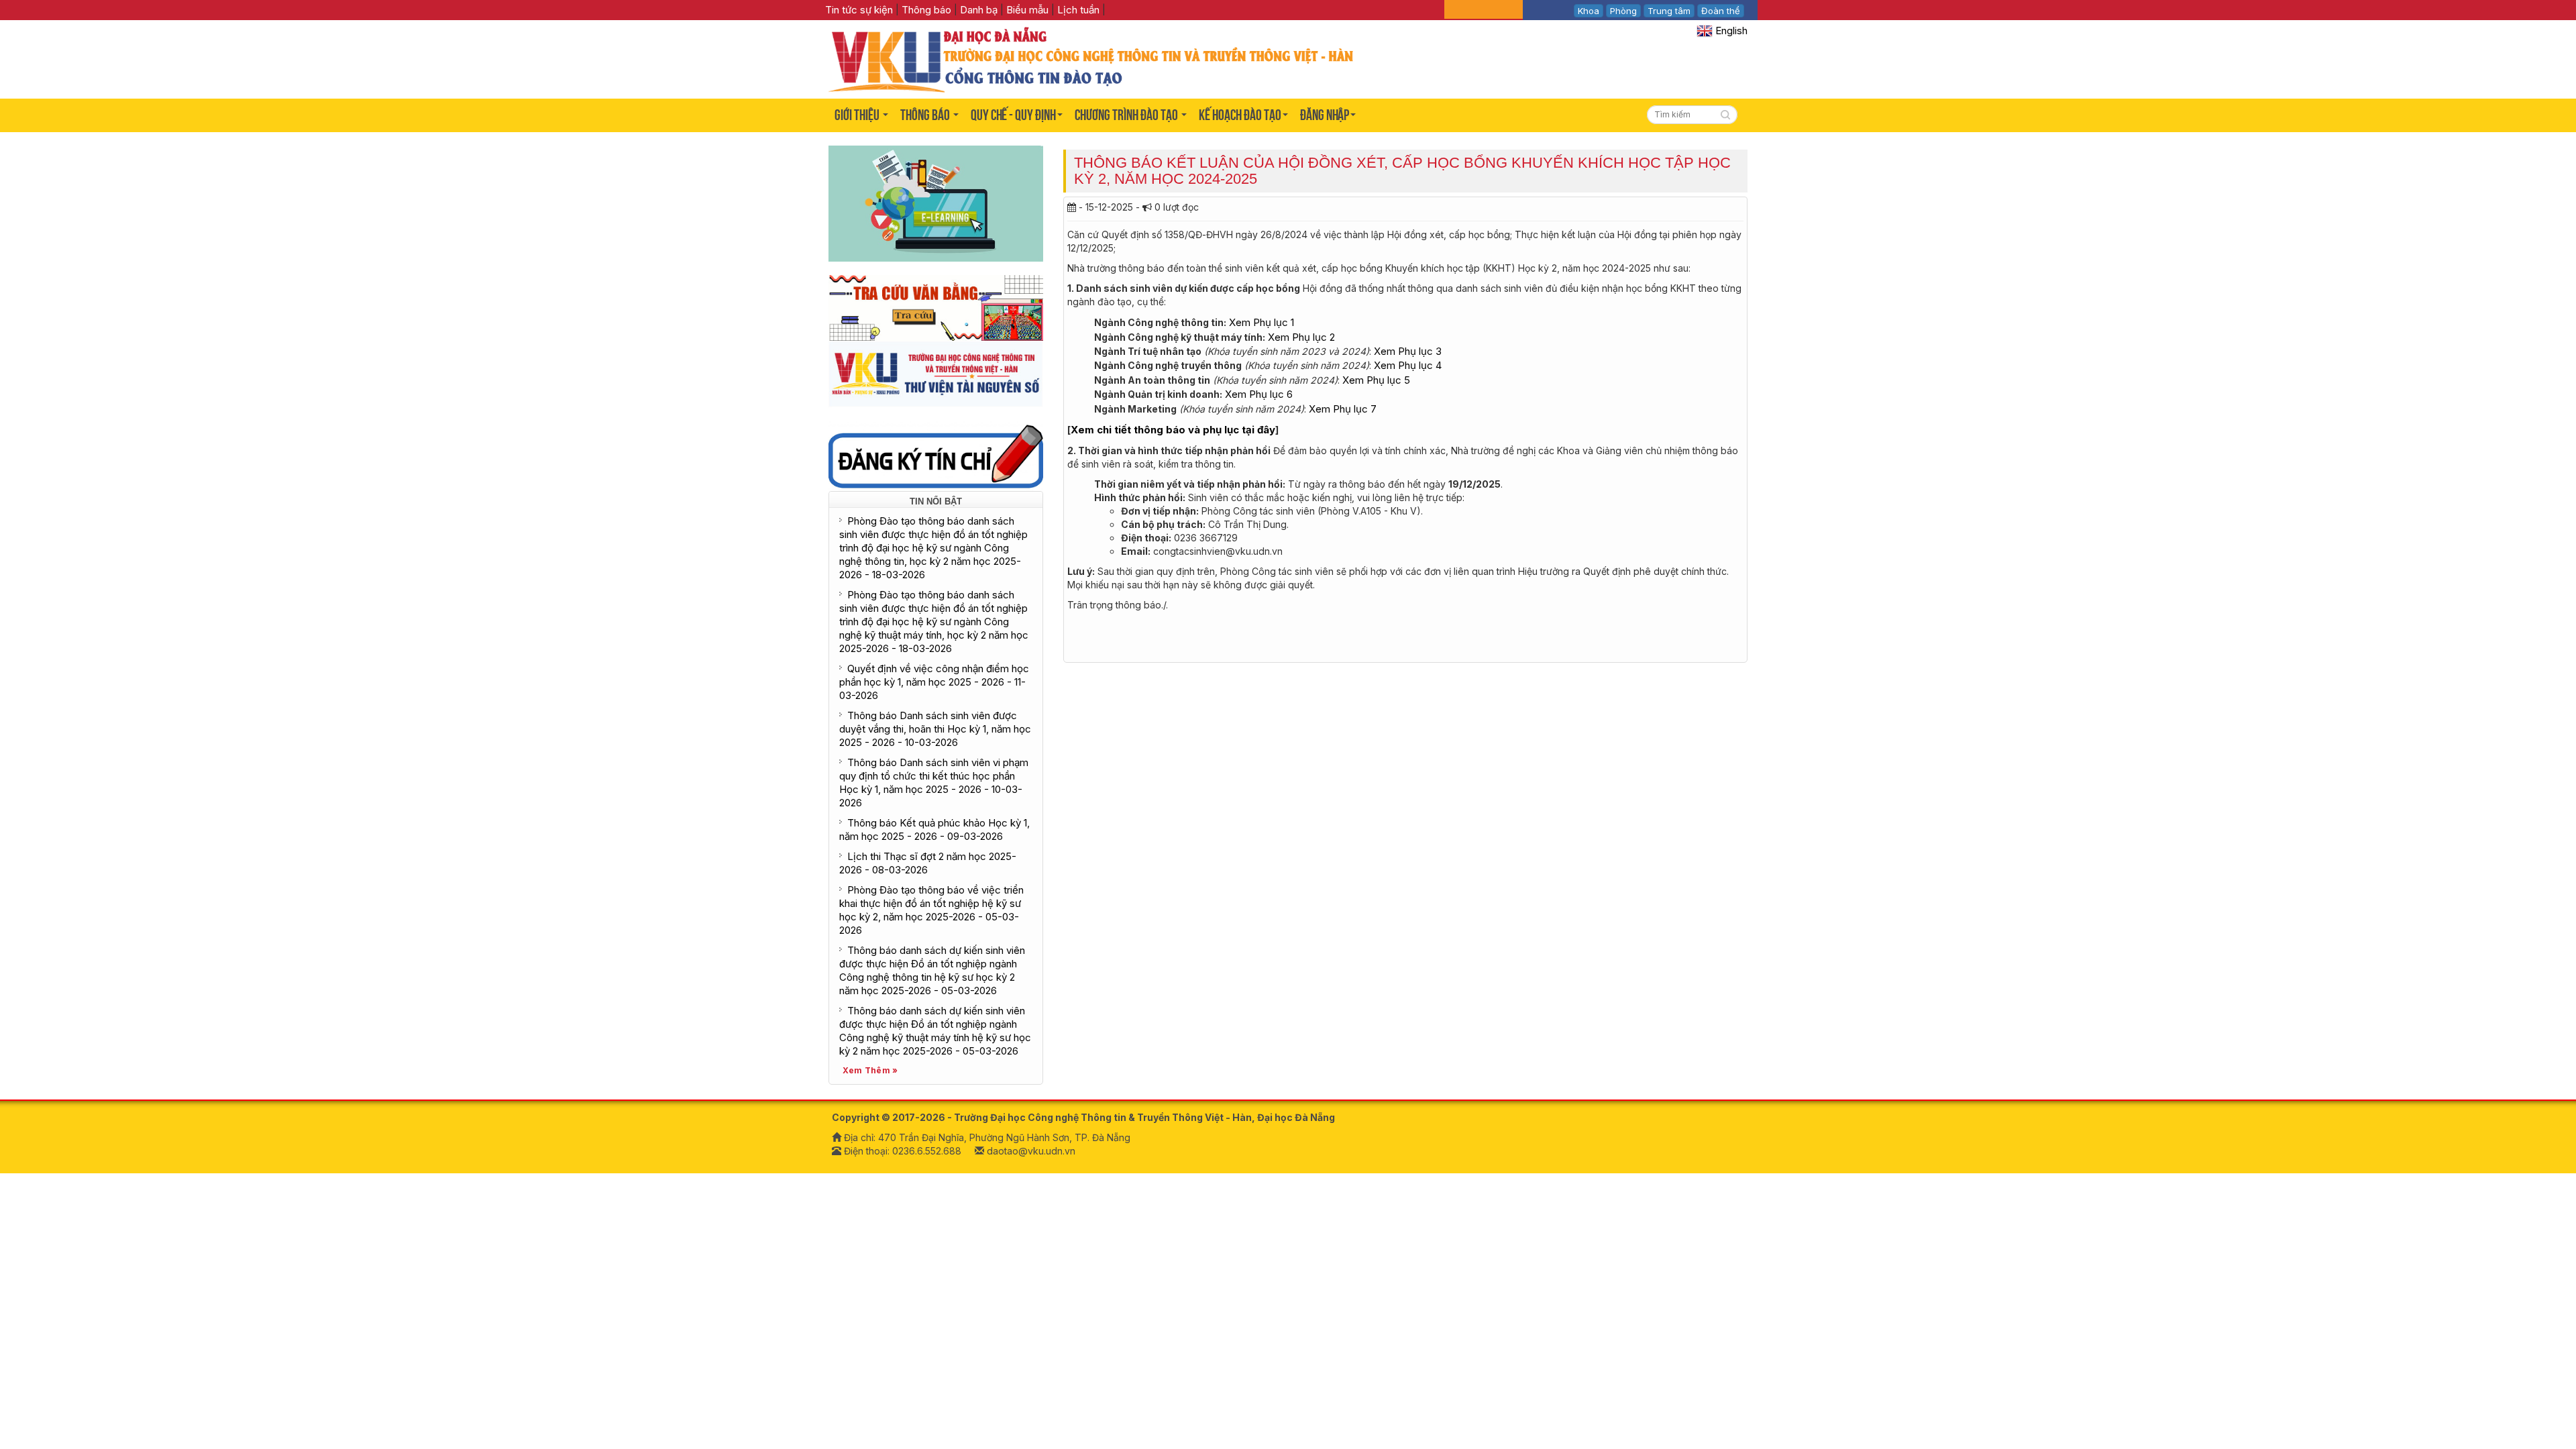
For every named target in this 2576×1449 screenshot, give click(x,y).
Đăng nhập (1325, 115)
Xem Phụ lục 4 (1408, 365)
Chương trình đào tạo (1127, 115)
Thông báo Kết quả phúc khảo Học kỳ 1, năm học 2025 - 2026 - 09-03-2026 (934, 829)
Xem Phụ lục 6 (1259, 394)
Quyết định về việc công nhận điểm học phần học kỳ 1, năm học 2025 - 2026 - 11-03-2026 (934, 682)
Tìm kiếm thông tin (1727, 116)
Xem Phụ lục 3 (1408, 351)
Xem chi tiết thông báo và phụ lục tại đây (1173, 430)
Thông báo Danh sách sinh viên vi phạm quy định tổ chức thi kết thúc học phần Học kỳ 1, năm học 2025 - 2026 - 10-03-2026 (934, 783)
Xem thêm (867, 1070)
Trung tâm (1669, 11)
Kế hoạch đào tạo (1240, 115)
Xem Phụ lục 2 (1301, 337)
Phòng (1623, 11)
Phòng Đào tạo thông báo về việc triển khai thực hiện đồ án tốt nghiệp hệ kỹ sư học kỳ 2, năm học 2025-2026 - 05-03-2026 (931, 910)
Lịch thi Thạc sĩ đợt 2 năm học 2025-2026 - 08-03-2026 (928, 863)
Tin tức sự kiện (860, 10)
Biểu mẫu (1027, 10)
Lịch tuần (1078, 10)
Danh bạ (979, 10)
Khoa (1589, 11)
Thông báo (926, 10)
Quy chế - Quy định (1013, 115)
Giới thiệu (858, 115)
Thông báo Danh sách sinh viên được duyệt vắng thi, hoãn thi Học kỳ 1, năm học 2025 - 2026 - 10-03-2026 (935, 729)
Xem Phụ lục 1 (1262, 322)
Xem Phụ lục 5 (1376, 380)
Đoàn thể (1721, 11)
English (1730, 31)
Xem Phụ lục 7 (1343, 409)
